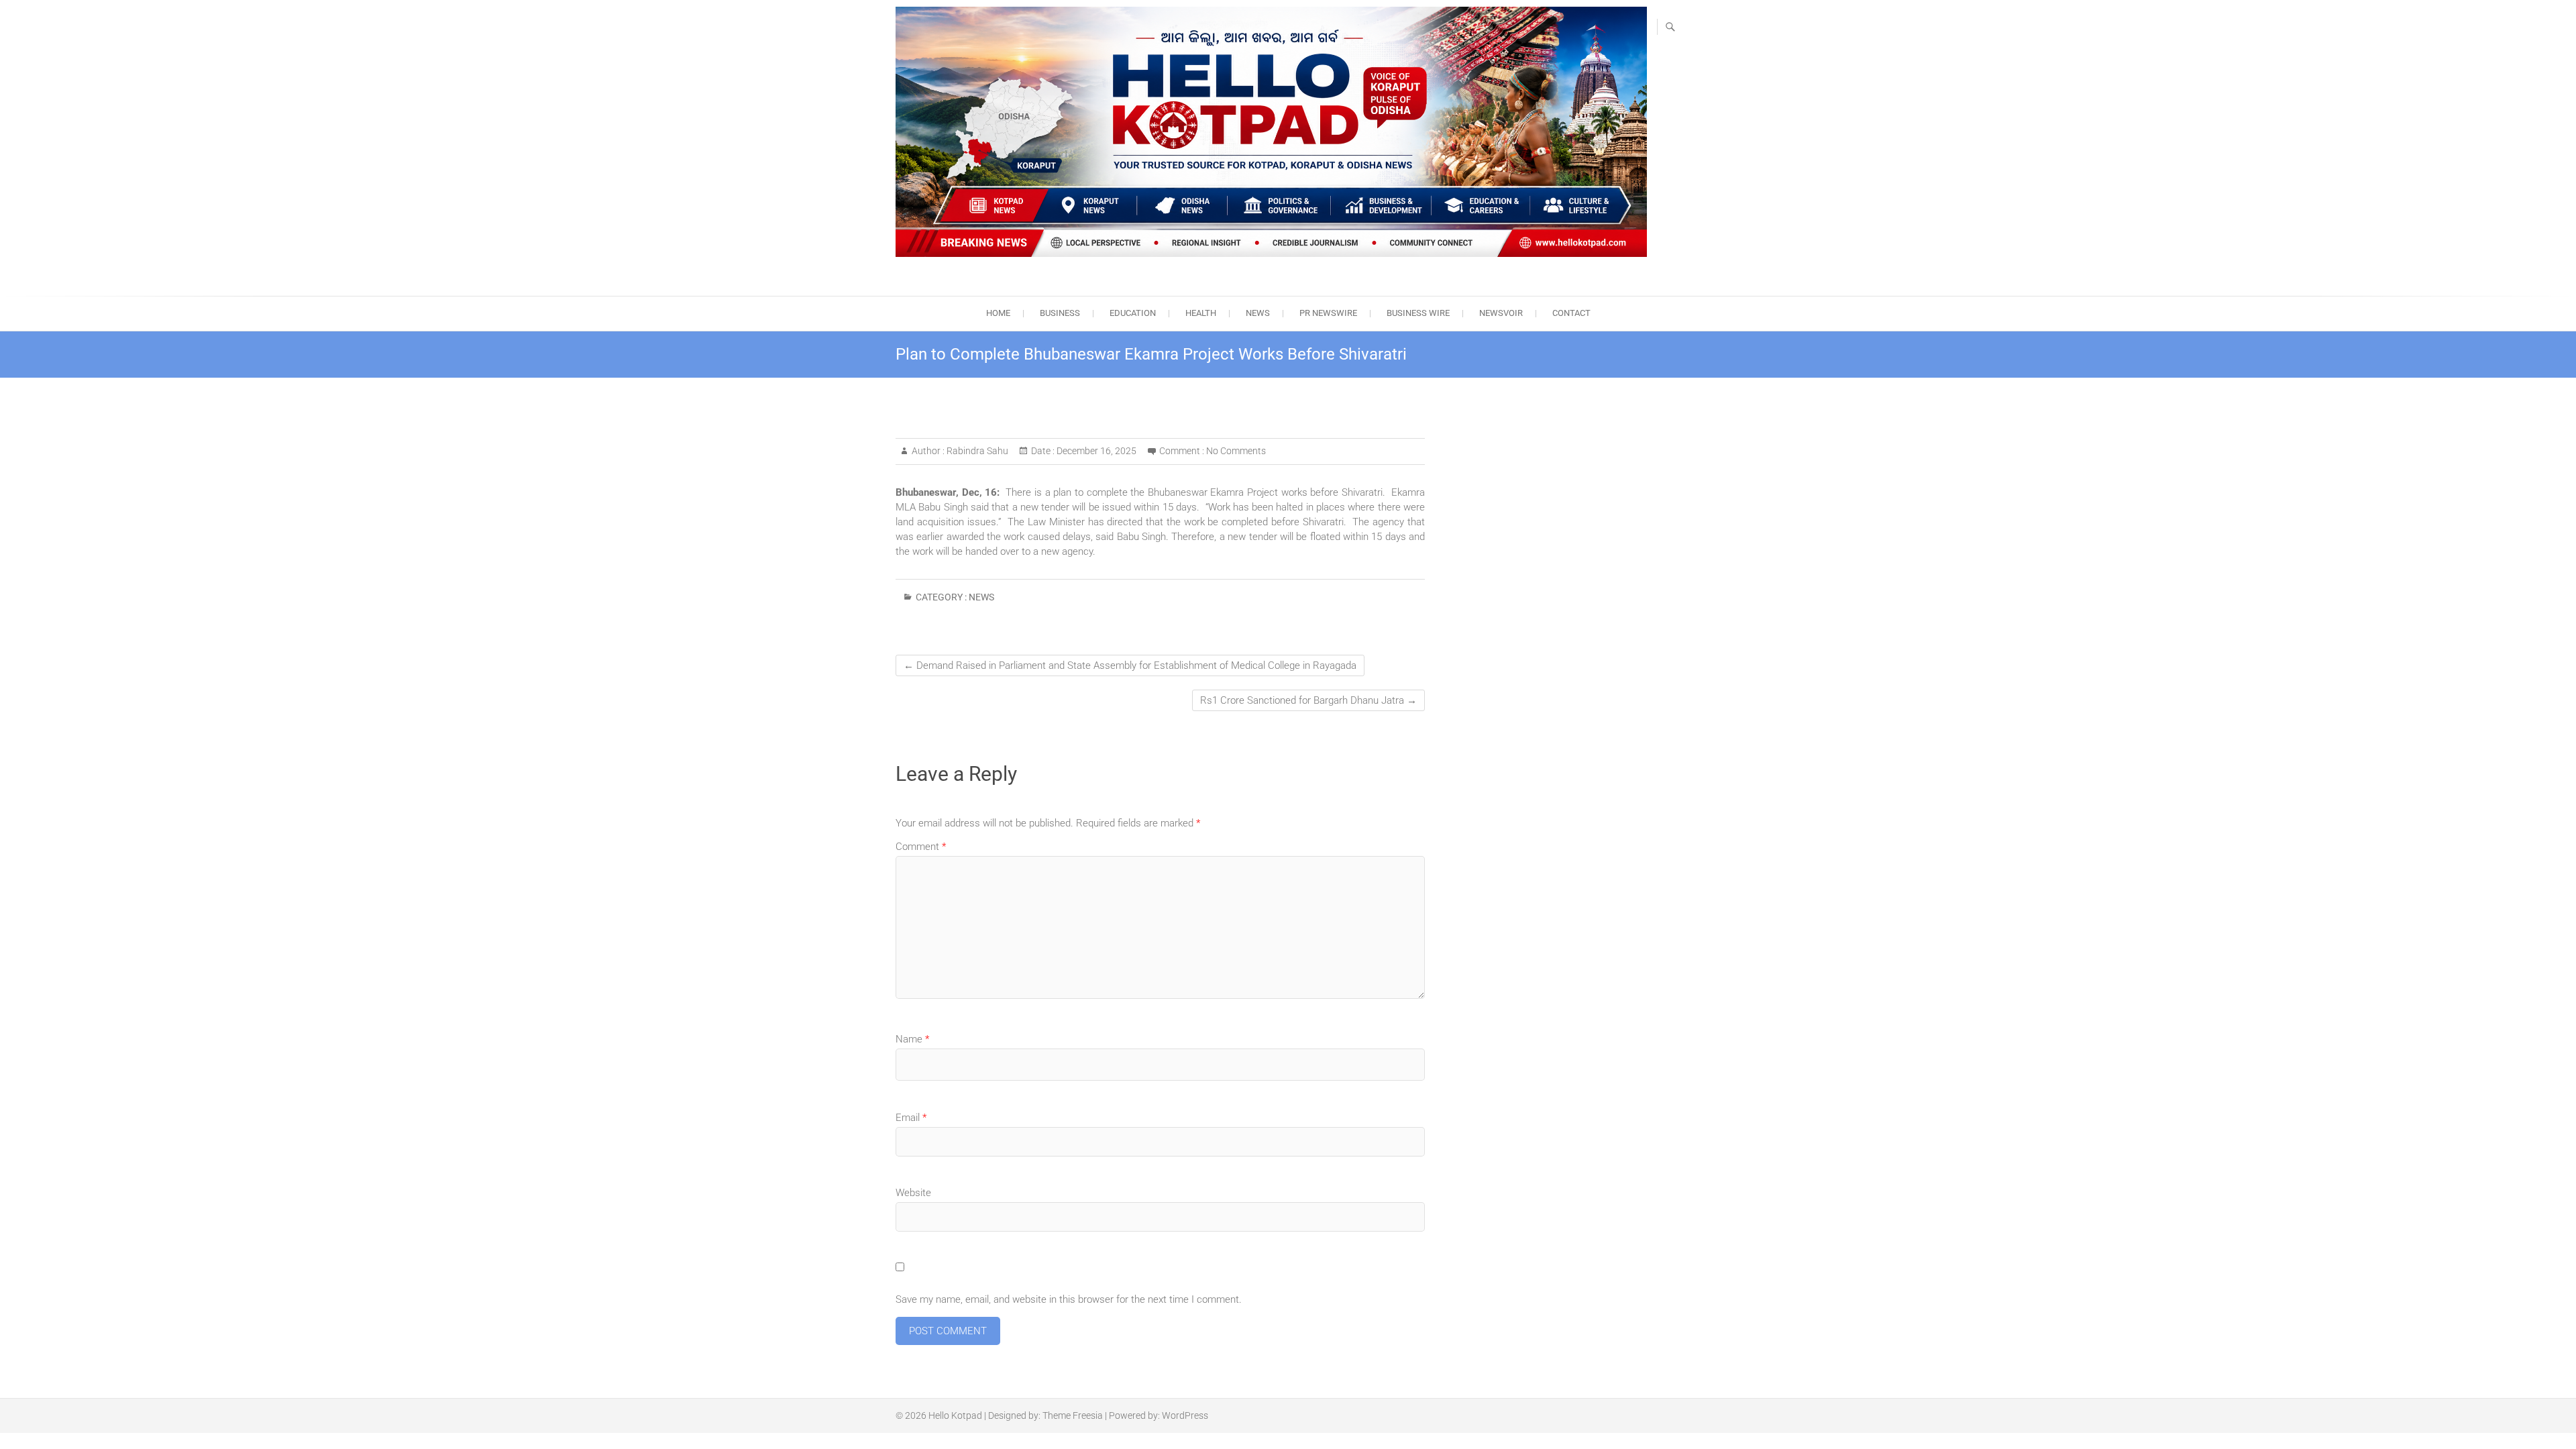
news (1258, 313)
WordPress (1185, 1415)
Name (912, 1039)
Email (911, 1118)
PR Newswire (1328, 313)
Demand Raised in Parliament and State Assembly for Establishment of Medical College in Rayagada (1130, 665)
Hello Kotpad (955, 1415)
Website (913, 1193)
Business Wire (1418, 313)
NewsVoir (1501, 313)
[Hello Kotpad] (1271, 132)
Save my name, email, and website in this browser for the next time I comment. (1069, 1299)
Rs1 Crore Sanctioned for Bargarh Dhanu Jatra (1308, 700)
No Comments (1236, 451)
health (1201, 313)
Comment (921, 847)
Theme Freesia (1073, 1415)
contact (1571, 313)
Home (998, 313)
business (1060, 313)
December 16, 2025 (1095, 451)
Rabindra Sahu (976, 451)
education (1133, 313)
